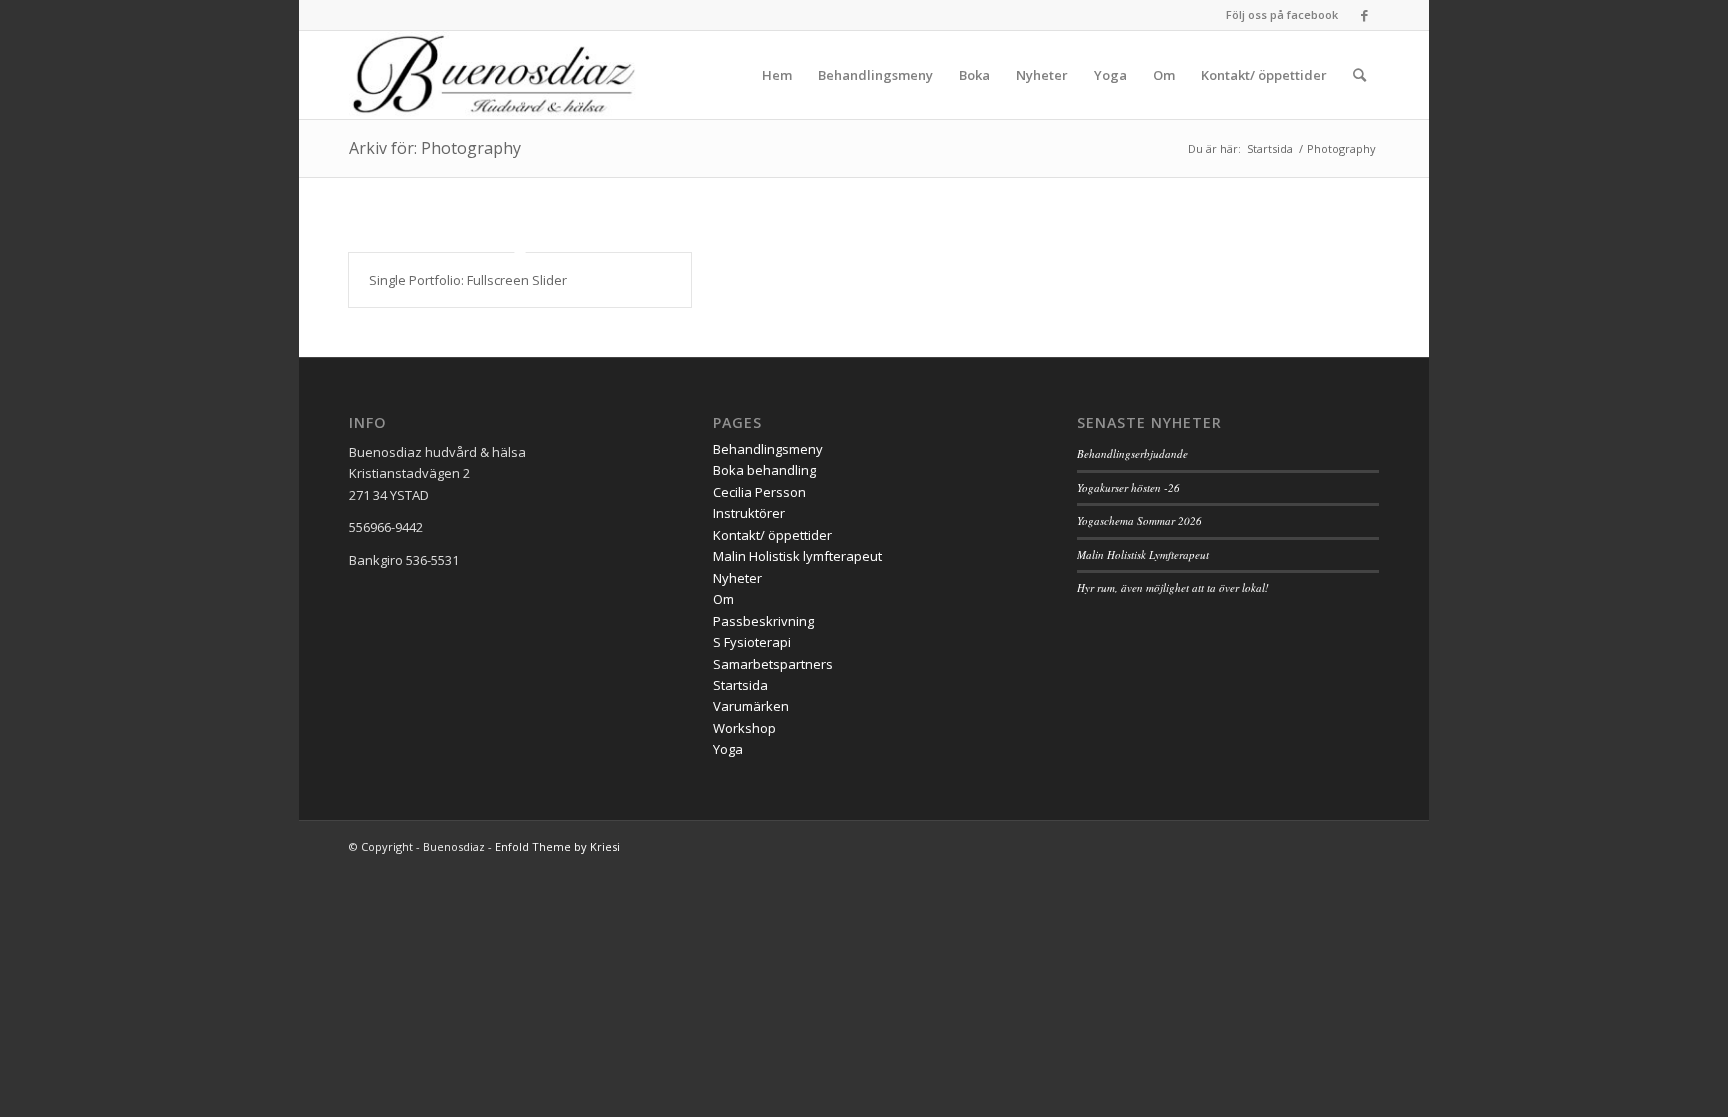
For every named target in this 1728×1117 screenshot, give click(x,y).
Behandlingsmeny (768, 449)
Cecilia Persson (759, 492)
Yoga (728, 749)
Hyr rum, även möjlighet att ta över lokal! (1173, 587)
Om (723, 599)
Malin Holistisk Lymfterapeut (1143, 554)
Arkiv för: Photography (435, 148)
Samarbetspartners (773, 664)
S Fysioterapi (752, 642)
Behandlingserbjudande (1132, 453)
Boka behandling (764, 470)
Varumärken (751, 706)
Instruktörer (749, 513)
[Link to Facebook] (1364, 15)
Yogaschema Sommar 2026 (1139, 520)
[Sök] (1359, 75)
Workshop (744, 728)
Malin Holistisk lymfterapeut (797, 556)
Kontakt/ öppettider (772, 535)
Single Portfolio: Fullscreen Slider (468, 280)
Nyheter (737, 578)
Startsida (740, 685)
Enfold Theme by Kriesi (557, 846)
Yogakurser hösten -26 (1128, 487)
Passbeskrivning (763, 621)
